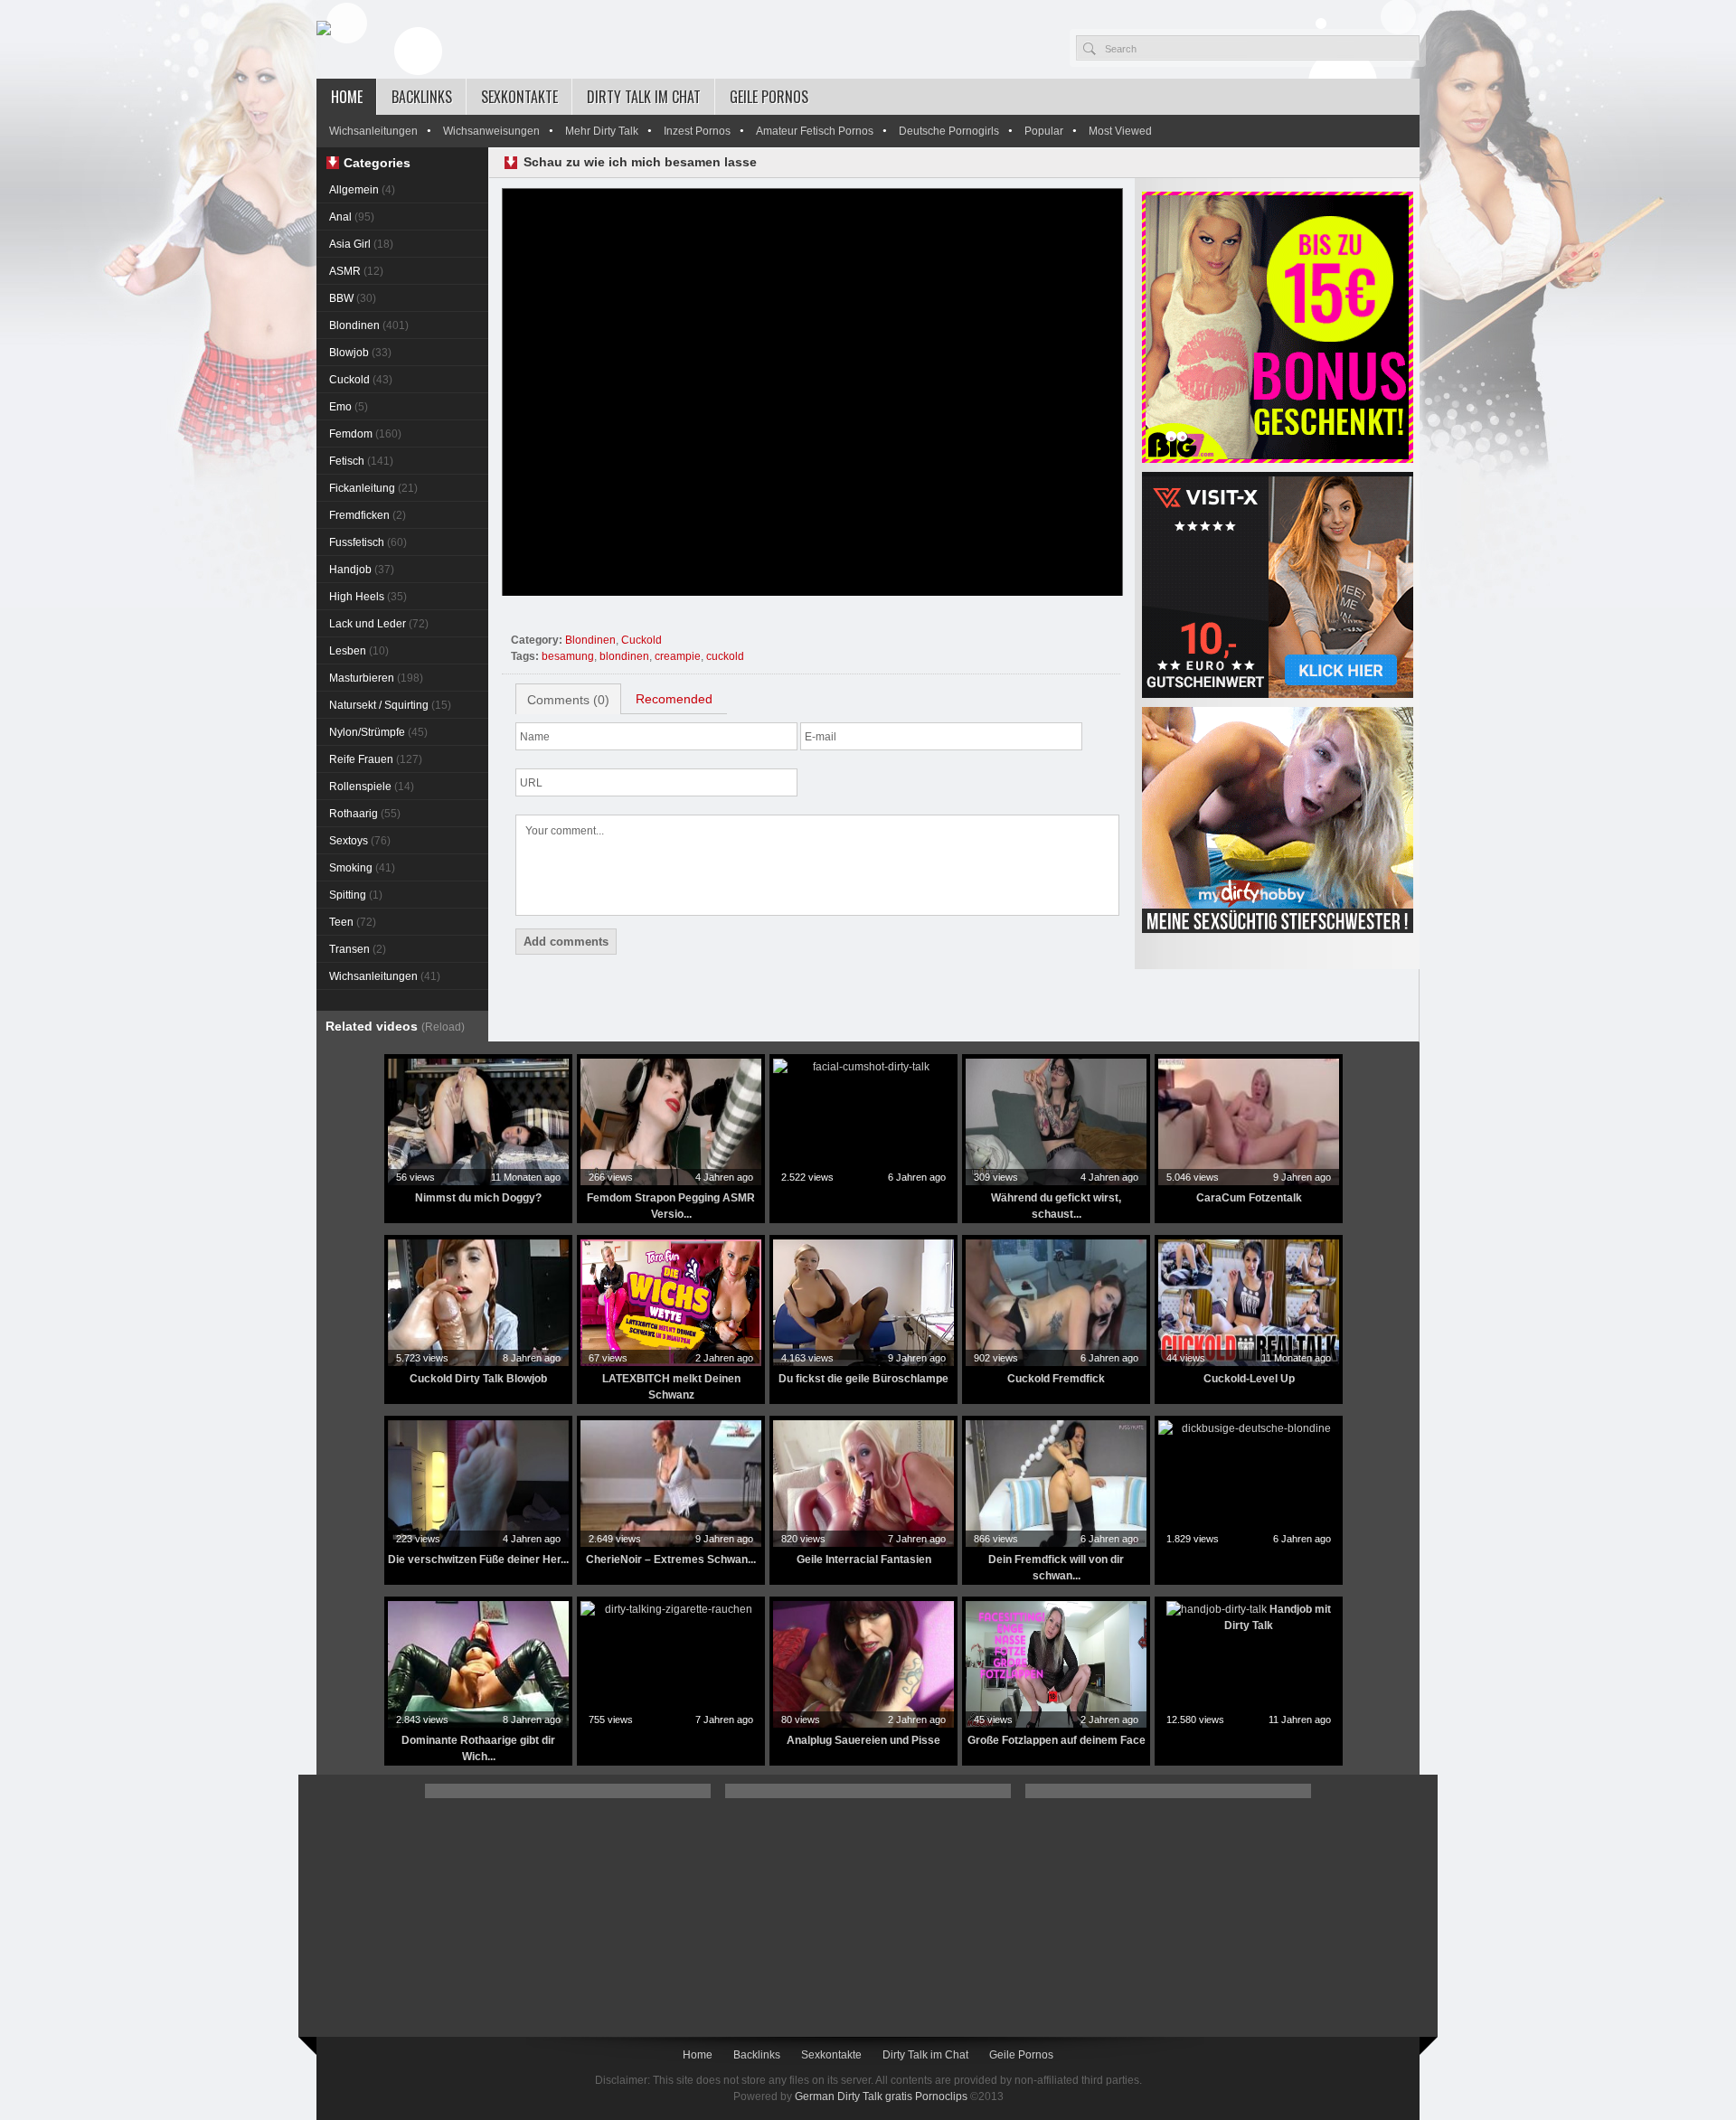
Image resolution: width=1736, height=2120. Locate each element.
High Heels (368, 597)
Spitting (356, 895)
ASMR (356, 271)
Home (347, 97)
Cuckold (361, 380)
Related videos (395, 1026)
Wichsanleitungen (373, 131)
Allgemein (362, 190)
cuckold (725, 656)
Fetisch (361, 461)
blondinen (624, 656)
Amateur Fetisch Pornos (815, 131)
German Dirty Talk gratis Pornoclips (881, 2096)
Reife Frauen (376, 759)
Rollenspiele (372, 787)
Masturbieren (376, 678)
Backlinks (422, 97)
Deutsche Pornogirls (949, 131)
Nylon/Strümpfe (378, 732)
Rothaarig (365, 814)
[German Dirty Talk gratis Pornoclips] (324, 29)
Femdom (365, 434)
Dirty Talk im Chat (644, 97)
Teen (353, 922)
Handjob (362, 570)
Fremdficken (368, 515)
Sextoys (360, 841)
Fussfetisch (368, 542)
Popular (1044, 131)
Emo (349, 407)
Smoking (362, 868)
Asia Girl (361, 244)
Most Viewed (1120, 131)
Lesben (359, 651)
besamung (568, 656)
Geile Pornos (769, 97)
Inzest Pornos (697, 131)
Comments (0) (568, 700)
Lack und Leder (379, 624)
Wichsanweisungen (491, 131)
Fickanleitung (373, 488)
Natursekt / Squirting (390, 705)
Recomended (674, 699)
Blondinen (369, 325)
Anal (352, 217)
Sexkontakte (519, 97)
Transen (358, 949)
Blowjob (360, 353)
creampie (678, 656)
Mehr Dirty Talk (602, 131)
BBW (353, 298)
